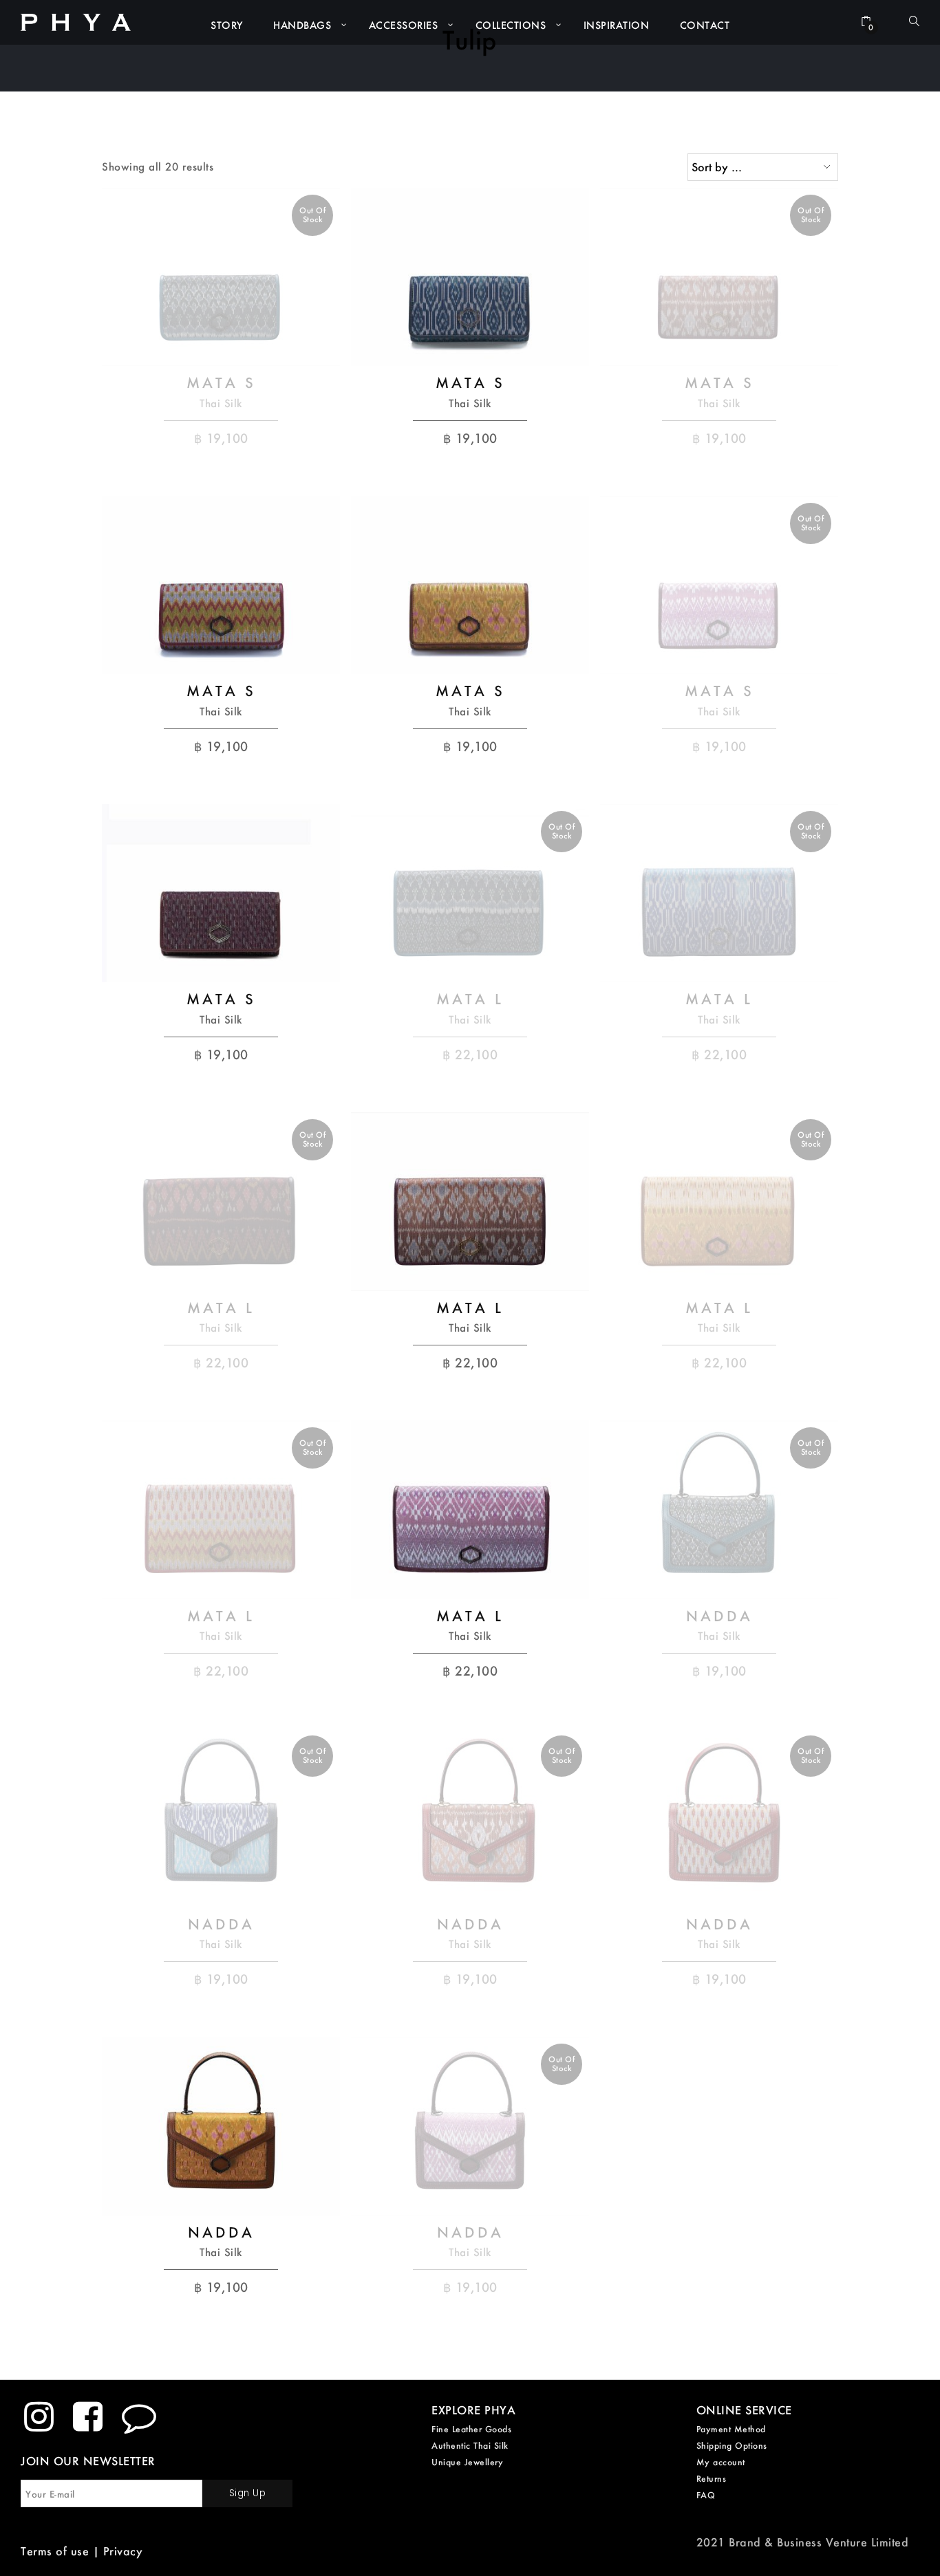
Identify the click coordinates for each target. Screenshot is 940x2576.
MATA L (470, 999)
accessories (404, 25)
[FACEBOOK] (88, 2416)
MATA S (221, 382)
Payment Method (731, 2429)
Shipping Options (732, 2446)
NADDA (719, 1616)
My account (721, 2462)
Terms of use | (62, 2551)
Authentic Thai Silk (470, 2446)
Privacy (123, 2551)
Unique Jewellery (467, 2462)
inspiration (617, 25)
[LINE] (139, 2416)
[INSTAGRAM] (39, 2416)
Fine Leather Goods (471, 2429)
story (227, 25)
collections (511, 25)
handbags (302, 25)
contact (705, 25)
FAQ (706, 2495)
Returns (712, 2479)
